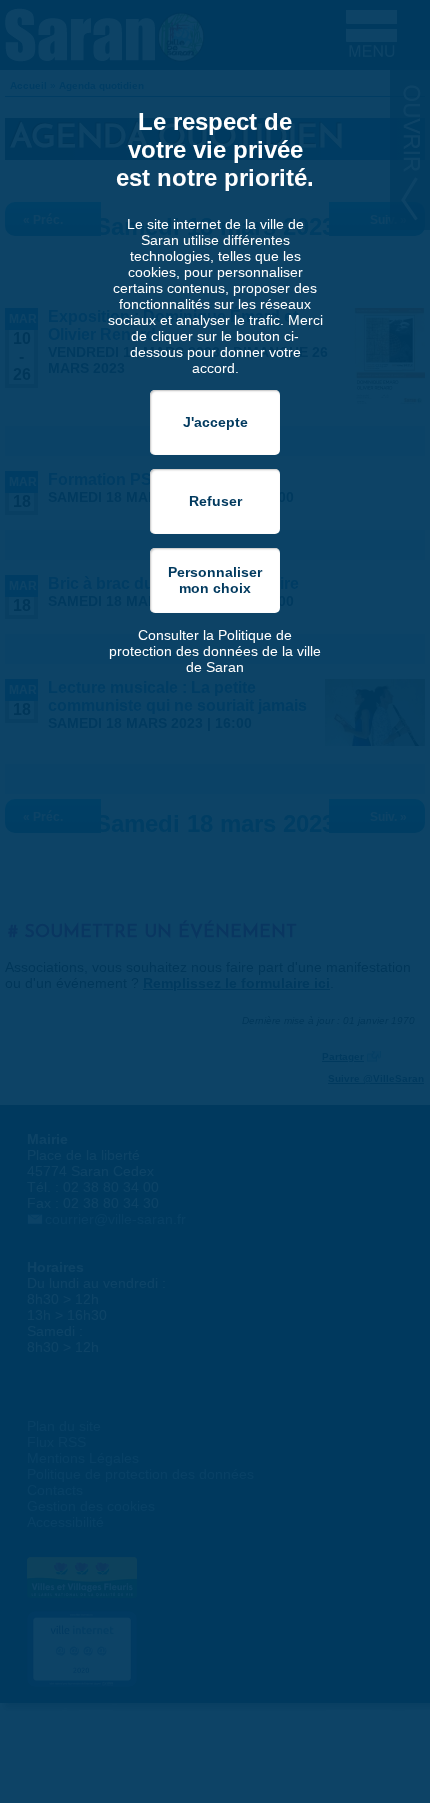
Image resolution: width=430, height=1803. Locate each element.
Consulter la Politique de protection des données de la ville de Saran (215, 651)
